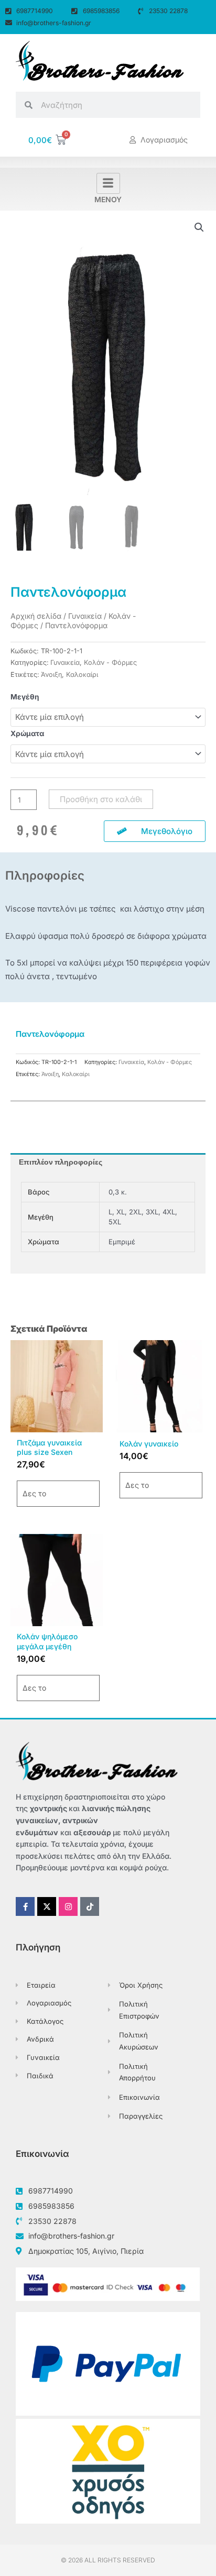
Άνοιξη (51, 675)
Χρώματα (27, 733)
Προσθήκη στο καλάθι (101, 799)
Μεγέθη (25, 697)
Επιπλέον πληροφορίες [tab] (61, 1162)
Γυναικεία (85, 616)
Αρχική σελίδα (36, 616)
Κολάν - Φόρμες (110, 662)
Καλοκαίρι (82, 675)
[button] (199, 227)
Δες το (34, 1493)
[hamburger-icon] (108, 183)
